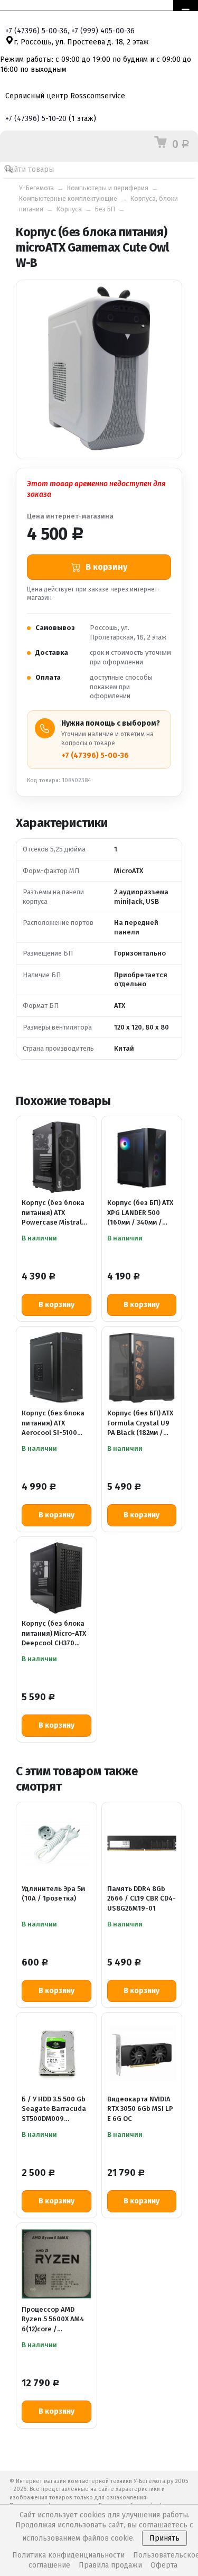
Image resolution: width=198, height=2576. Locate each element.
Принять (164, 2538)
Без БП (105, 209)
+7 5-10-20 (36, 119)
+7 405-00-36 (103, 31)
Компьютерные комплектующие (68, 198)
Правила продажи (110, 2565)
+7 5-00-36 (36, 31)
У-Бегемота (36, 188)
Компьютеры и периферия (108, 188)
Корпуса (69, 209)
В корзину (56, 1305)
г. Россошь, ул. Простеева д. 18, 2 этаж (81, 42)
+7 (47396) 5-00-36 (95, 756)
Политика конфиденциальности (68, 2555)
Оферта (164, 2565)
